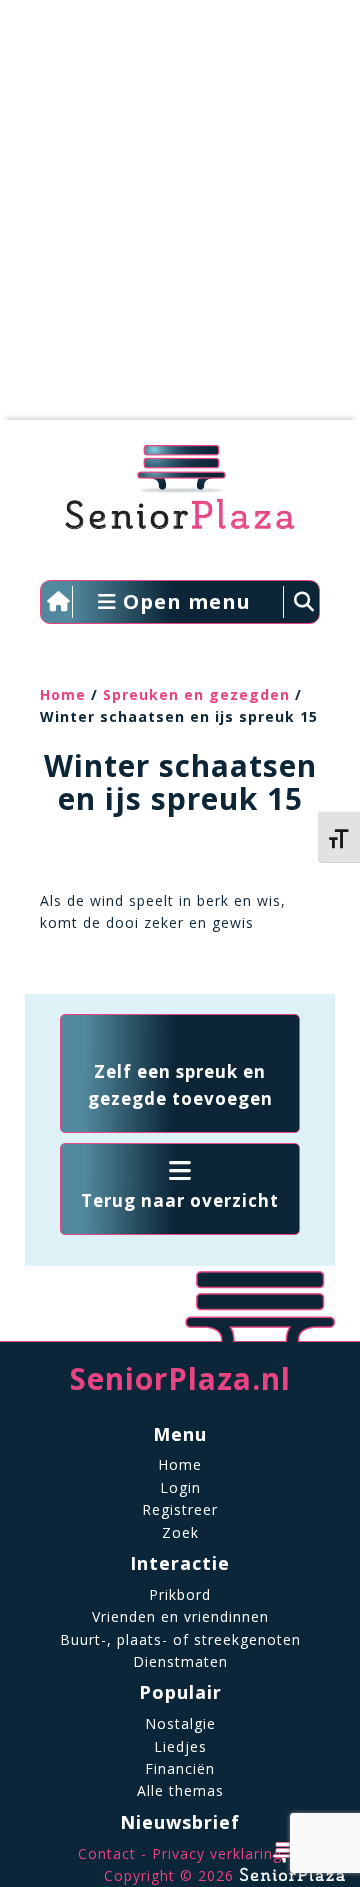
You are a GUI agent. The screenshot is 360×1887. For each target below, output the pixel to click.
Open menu (184, 601)
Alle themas (180, 1790)
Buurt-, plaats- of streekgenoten (180, 1639)
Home (63, 694)
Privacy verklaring (217, 1853)
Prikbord (180, 1594)
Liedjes (180, 1746)
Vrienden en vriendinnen (180, 1616)
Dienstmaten (180, 1661)
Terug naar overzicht (180, 1200)
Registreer (180, 1509)
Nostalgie (180, 1723)
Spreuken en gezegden (196, 694)
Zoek (180, 1532)
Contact (107, 1853)
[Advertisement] (180, 220)
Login (180, 1487)
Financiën (180, 1768)
